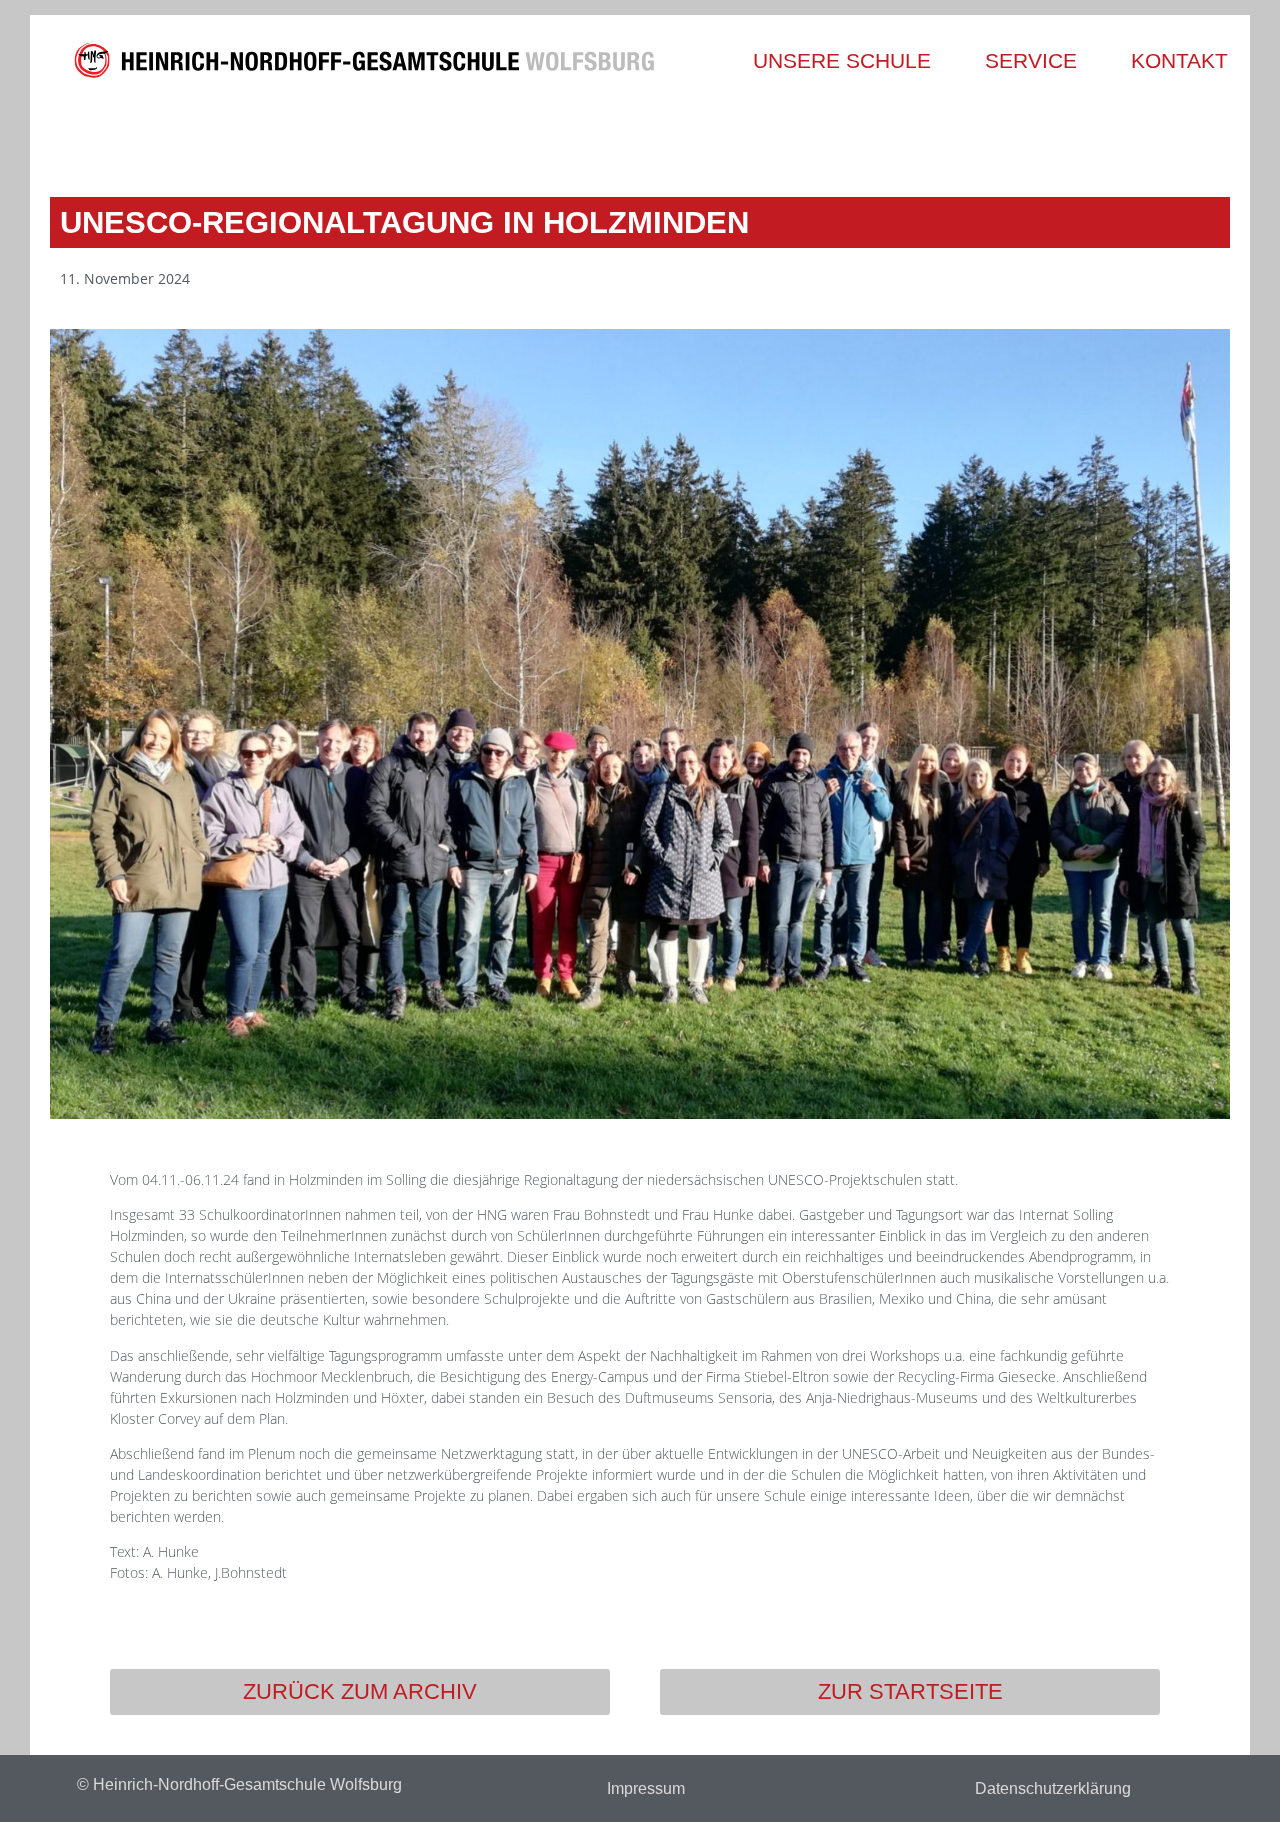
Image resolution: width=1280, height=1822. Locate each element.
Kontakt (1179, 60)
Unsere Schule (842, 60)
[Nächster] (932, 137)
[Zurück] (347, 137)
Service (1031, 60)
